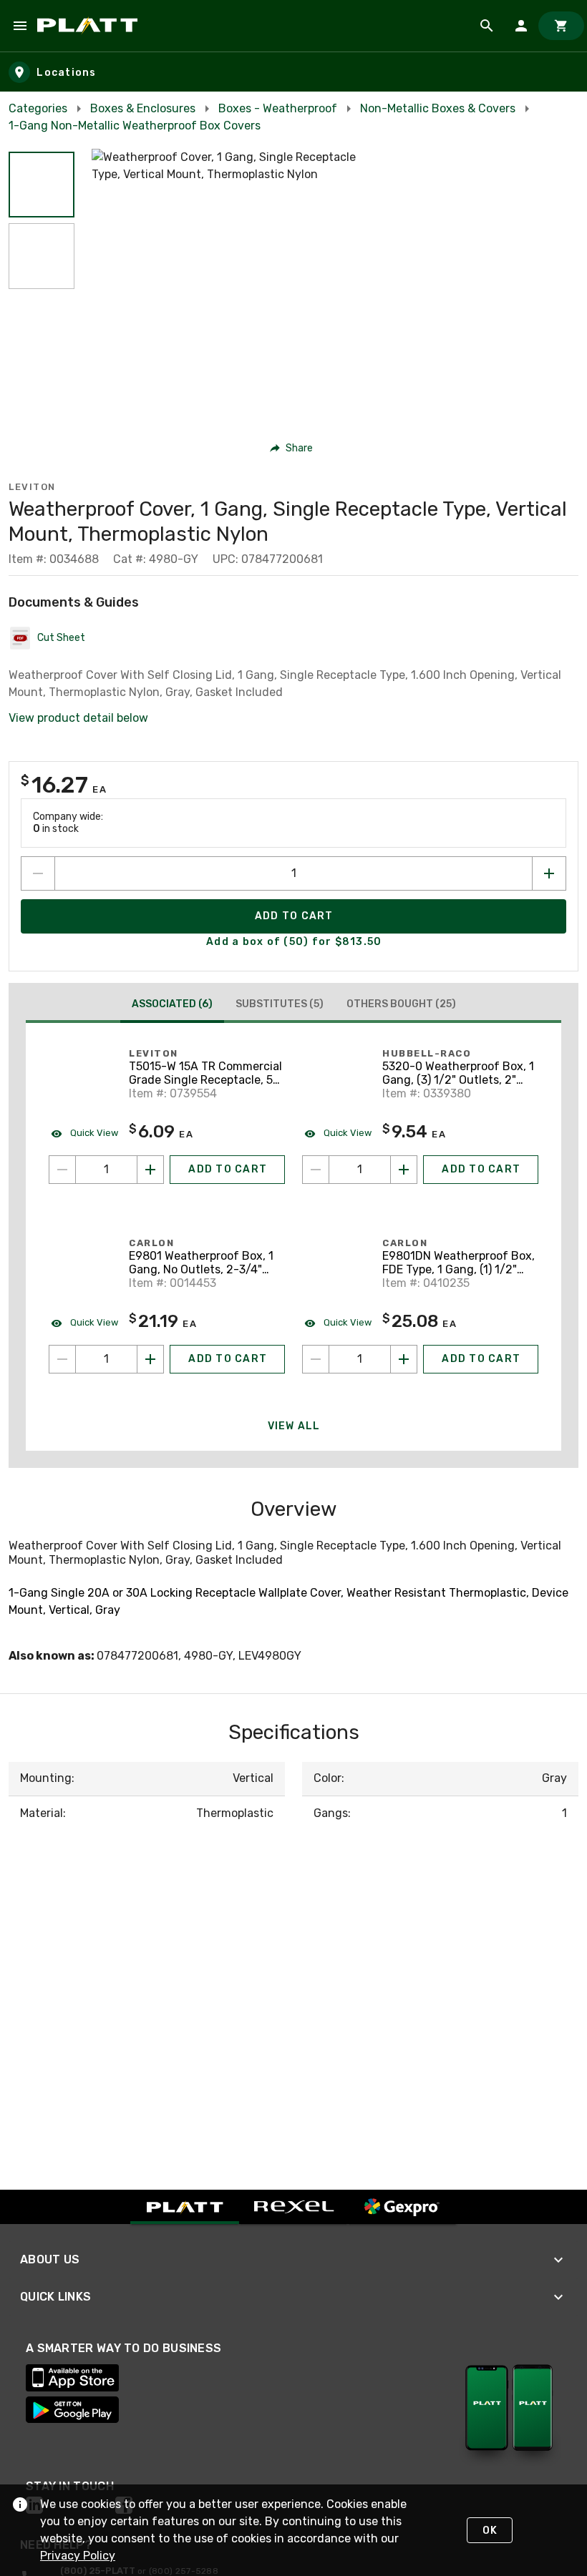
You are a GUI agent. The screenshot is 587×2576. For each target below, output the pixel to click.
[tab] (172, 1006)
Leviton (32, 487)
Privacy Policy (78, 2556)
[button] (42, 185)
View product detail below (78, 718)
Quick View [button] (93, 1133)
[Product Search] (487, 26)
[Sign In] (521, 26)
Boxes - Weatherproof (278, 108)
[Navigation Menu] (20, 26)
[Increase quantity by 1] (549, 873)
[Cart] (561, 26)
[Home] (90, 26)
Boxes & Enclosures (143, 108)
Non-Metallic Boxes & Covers (438, 108)
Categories (38, 108)
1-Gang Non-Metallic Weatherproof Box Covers (135, 126)
